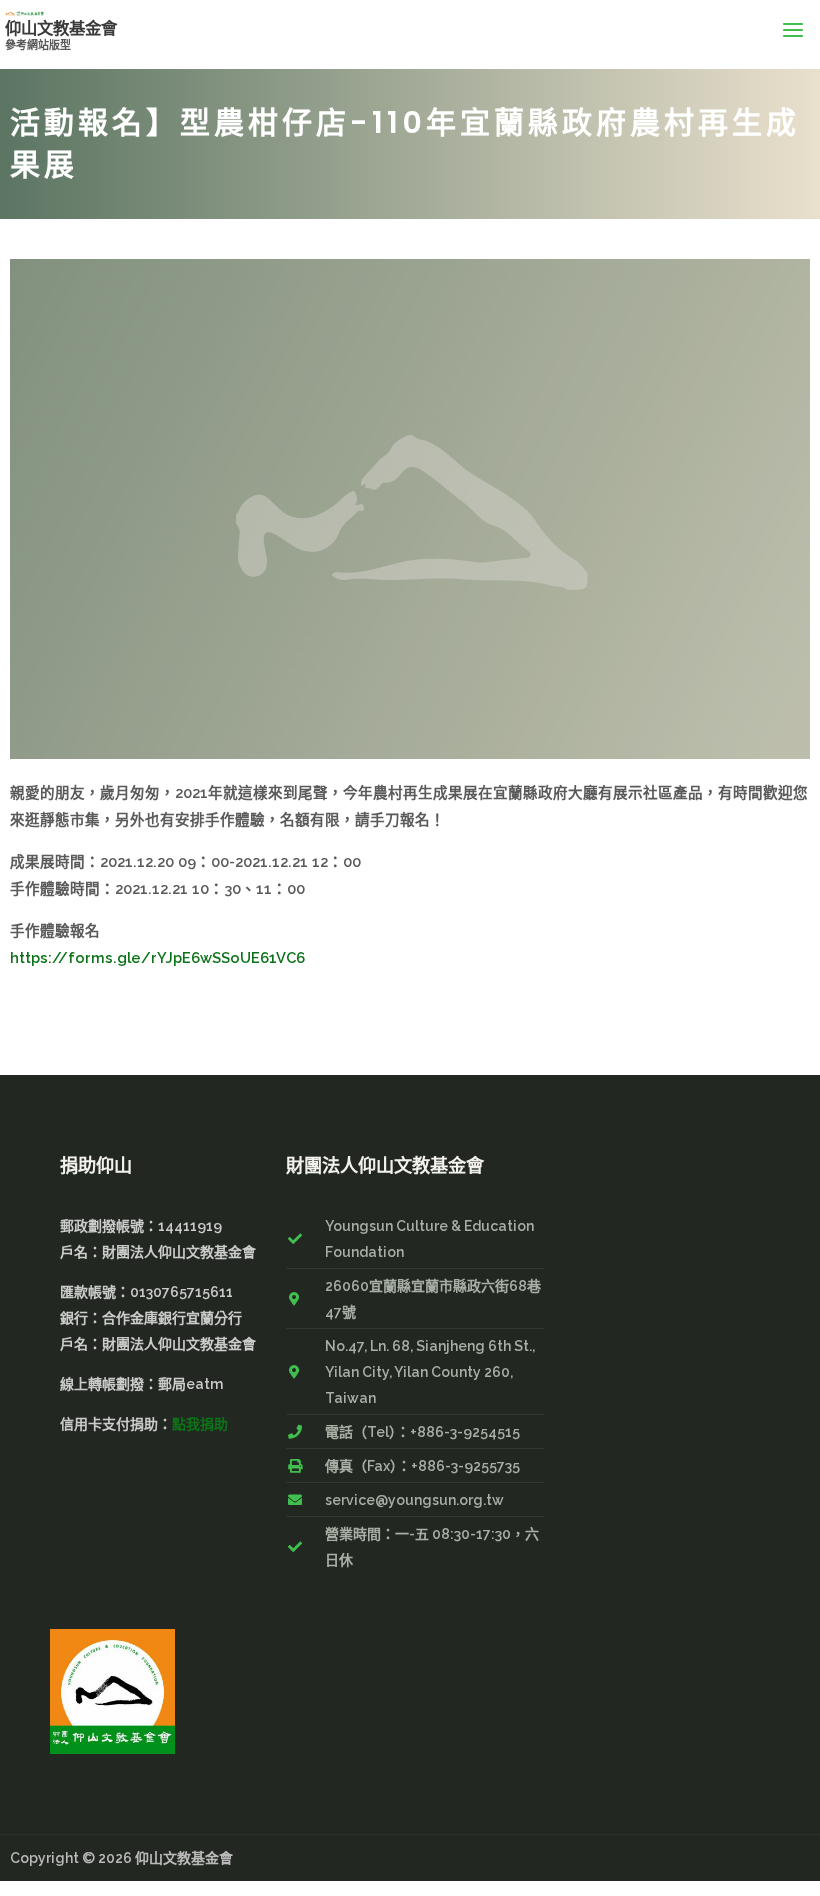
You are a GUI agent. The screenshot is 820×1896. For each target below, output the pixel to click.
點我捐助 (200, 1424)
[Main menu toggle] (793, 29)
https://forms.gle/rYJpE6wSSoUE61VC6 (157, 957)
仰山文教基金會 (61, 28)
